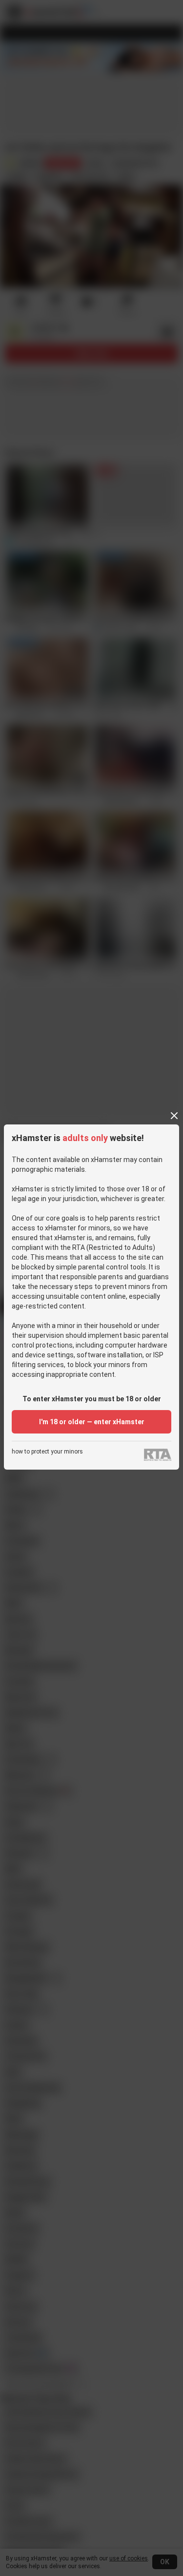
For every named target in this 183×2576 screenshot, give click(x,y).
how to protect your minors (47, 1452)
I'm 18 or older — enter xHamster (92, 1422)
